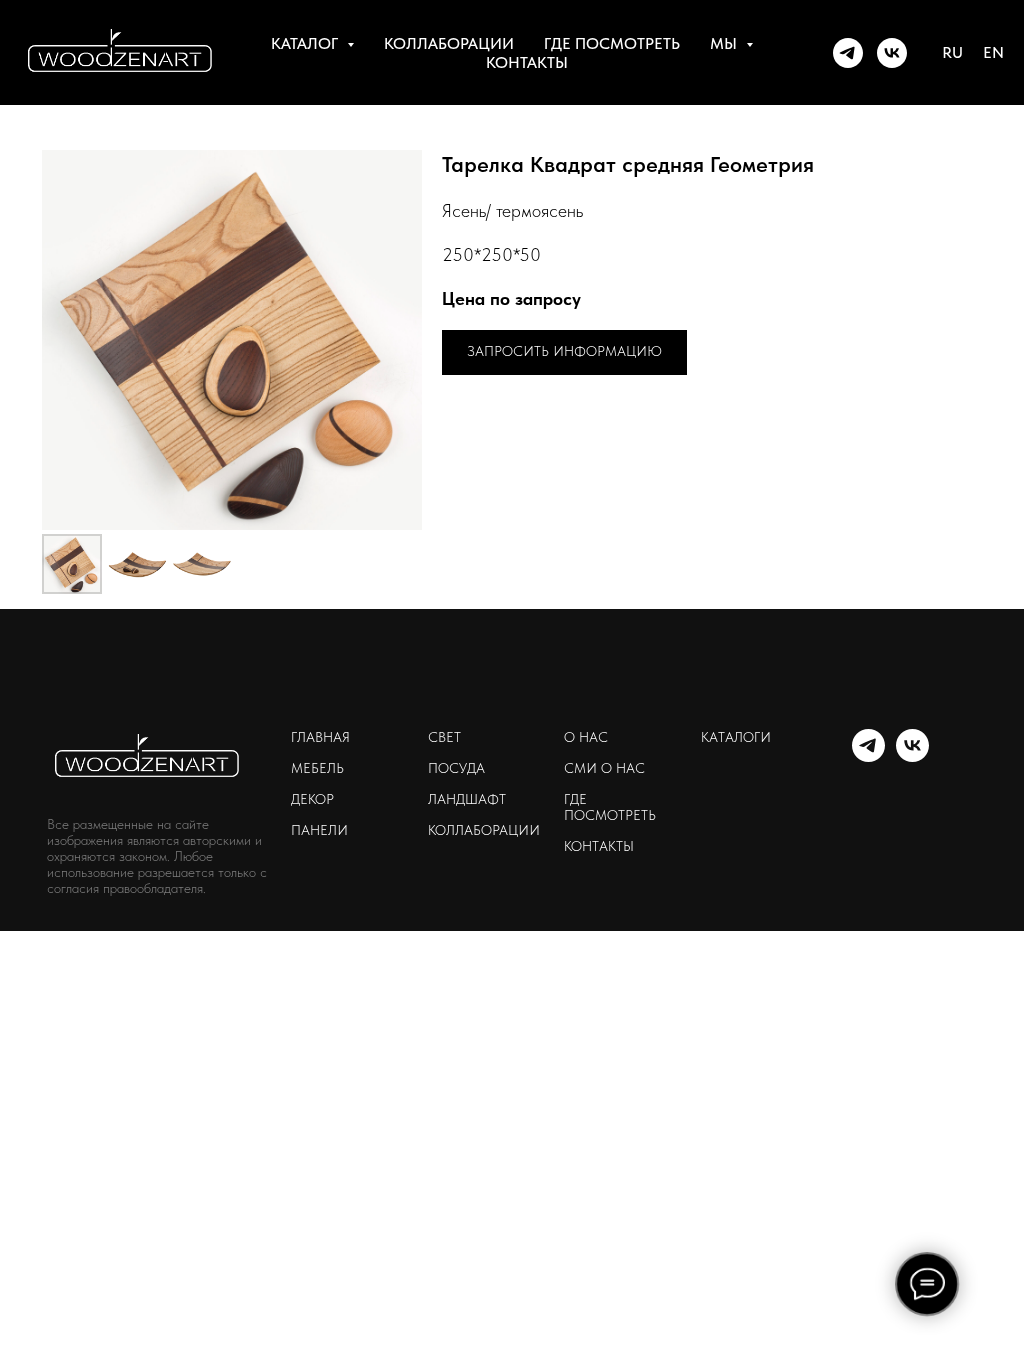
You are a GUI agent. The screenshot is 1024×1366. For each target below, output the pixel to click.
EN (993, 52)
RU (952, 52)
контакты (527, 62)
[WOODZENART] (848, 53)
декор (312, 799)
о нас (586, 737)
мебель (317, 768)
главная (320, 737)
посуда (456, 768)
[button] (564, 352)
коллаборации (449, 43)
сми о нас (604, 768)
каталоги (736, 737)
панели (319, 830)
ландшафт (467, 799)
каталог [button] (306, 43)
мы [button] (725, 43)
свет (444, 737)
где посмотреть (612, 43)
